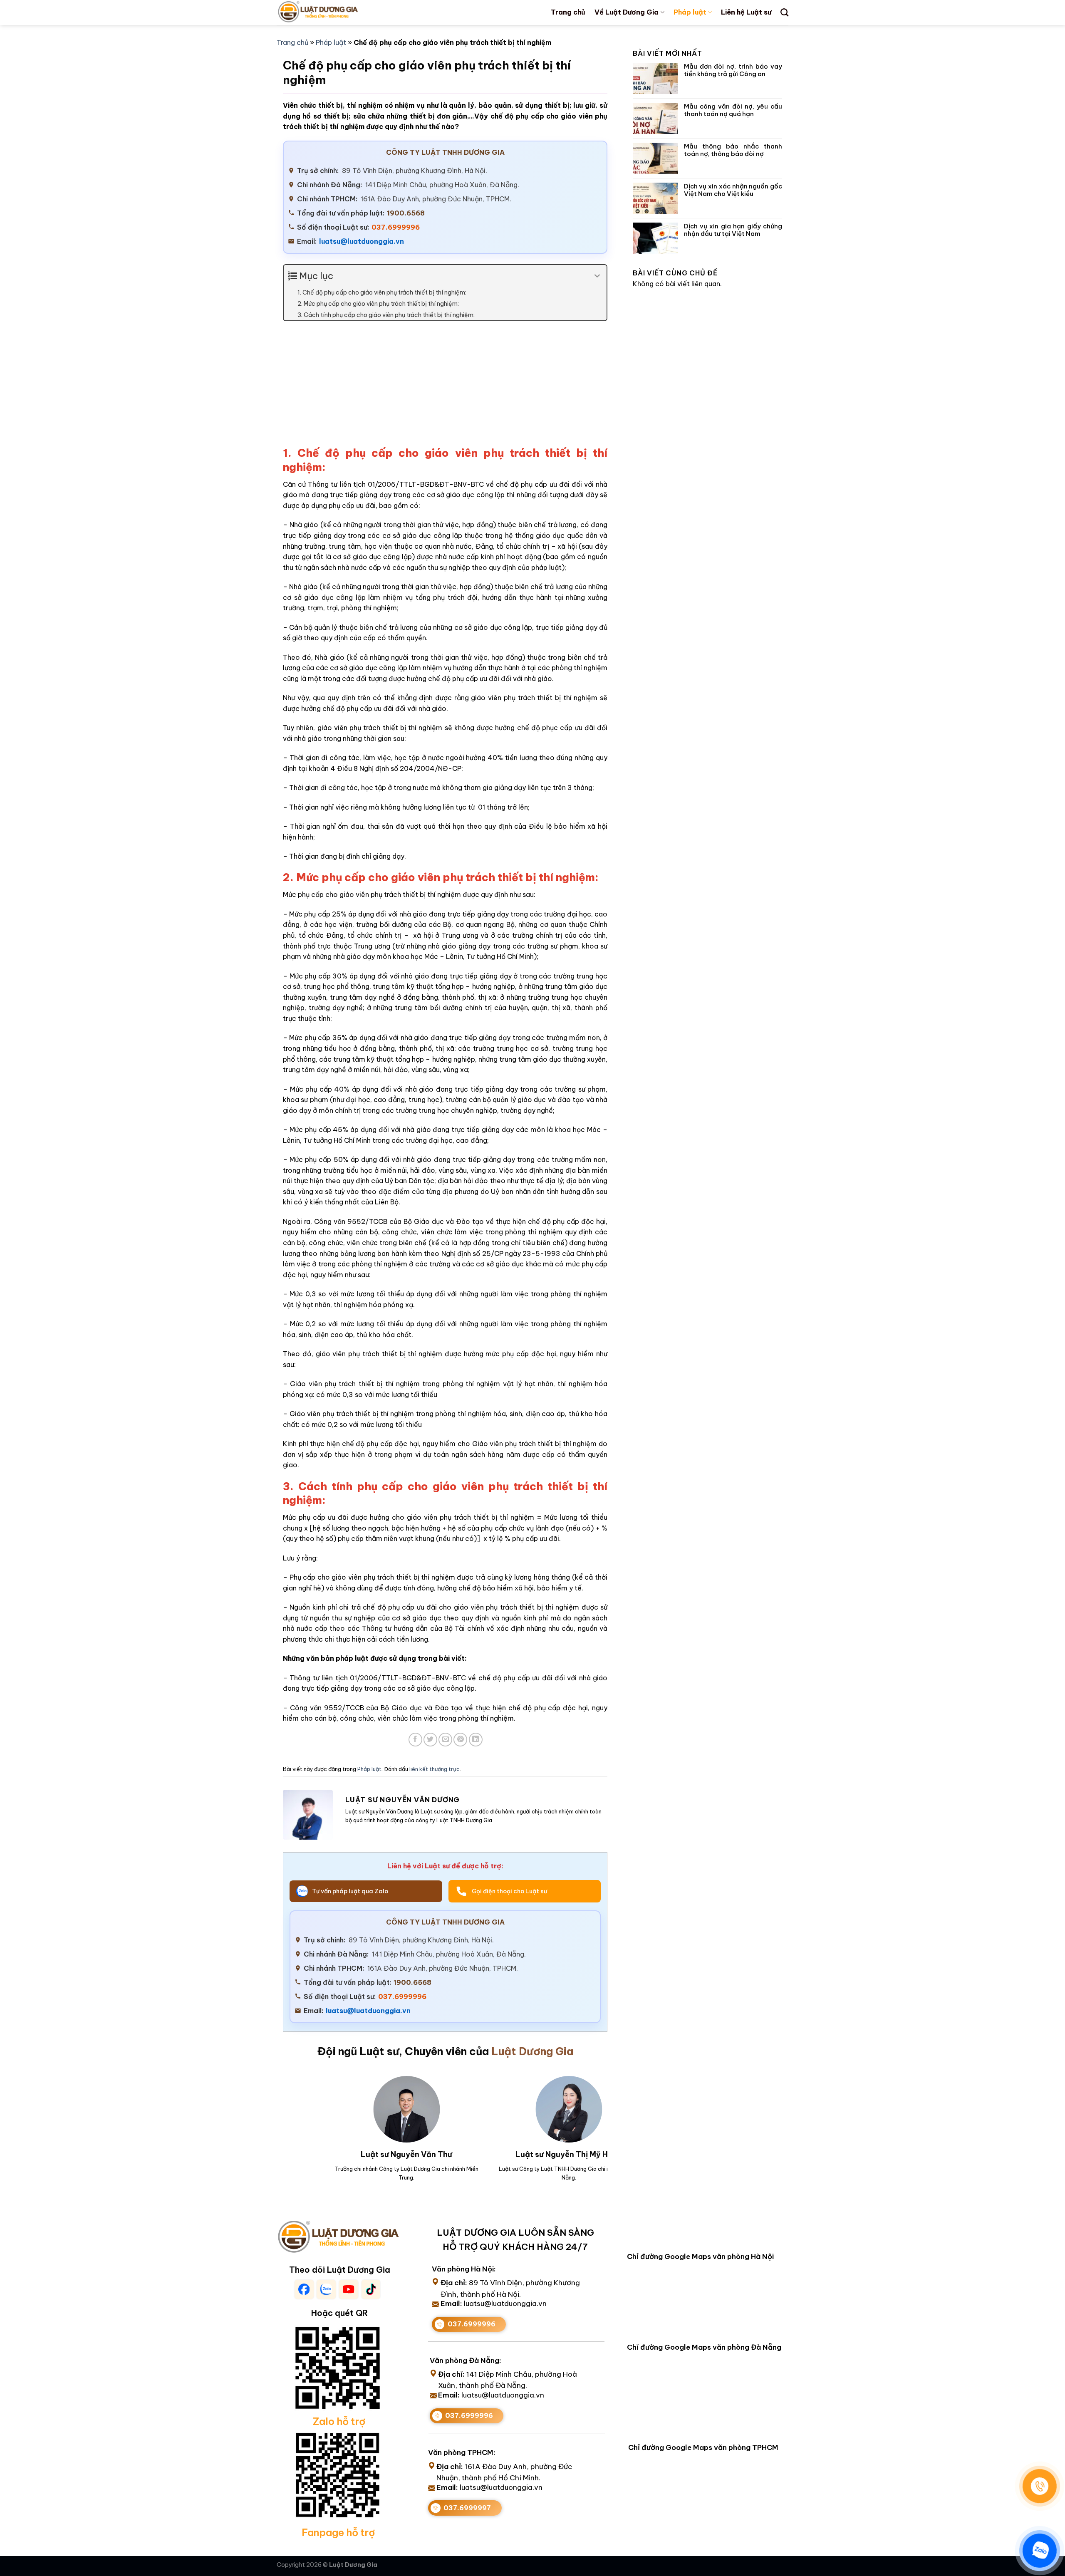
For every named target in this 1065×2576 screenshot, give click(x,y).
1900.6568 (406, 213)
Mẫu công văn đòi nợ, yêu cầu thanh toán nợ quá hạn (733, 110)
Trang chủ (568, 12)
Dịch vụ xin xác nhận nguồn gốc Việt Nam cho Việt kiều (733, 190)
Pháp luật (690, 12)
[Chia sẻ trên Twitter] (430, 1740)
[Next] (590, 2117)
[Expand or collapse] (597, 276)
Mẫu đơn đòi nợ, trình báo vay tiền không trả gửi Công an (733, 70)
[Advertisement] (445, 388)
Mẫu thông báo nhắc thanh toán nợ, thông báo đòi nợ (733, 150)
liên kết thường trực (435, 1769)
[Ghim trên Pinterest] (460, 1740)
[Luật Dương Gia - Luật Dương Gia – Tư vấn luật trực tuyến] (332, 12)
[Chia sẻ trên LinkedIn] (476, 1740)
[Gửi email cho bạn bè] (445, 1740)
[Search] (784, 12)
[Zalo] (1040, 2551)
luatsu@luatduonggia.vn (362, 241)
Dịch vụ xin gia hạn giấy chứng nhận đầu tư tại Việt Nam (733, 230)
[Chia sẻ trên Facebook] (415, 1740)
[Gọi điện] (1040, 2486)
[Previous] (293, 2117)
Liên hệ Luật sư (746, 12)
